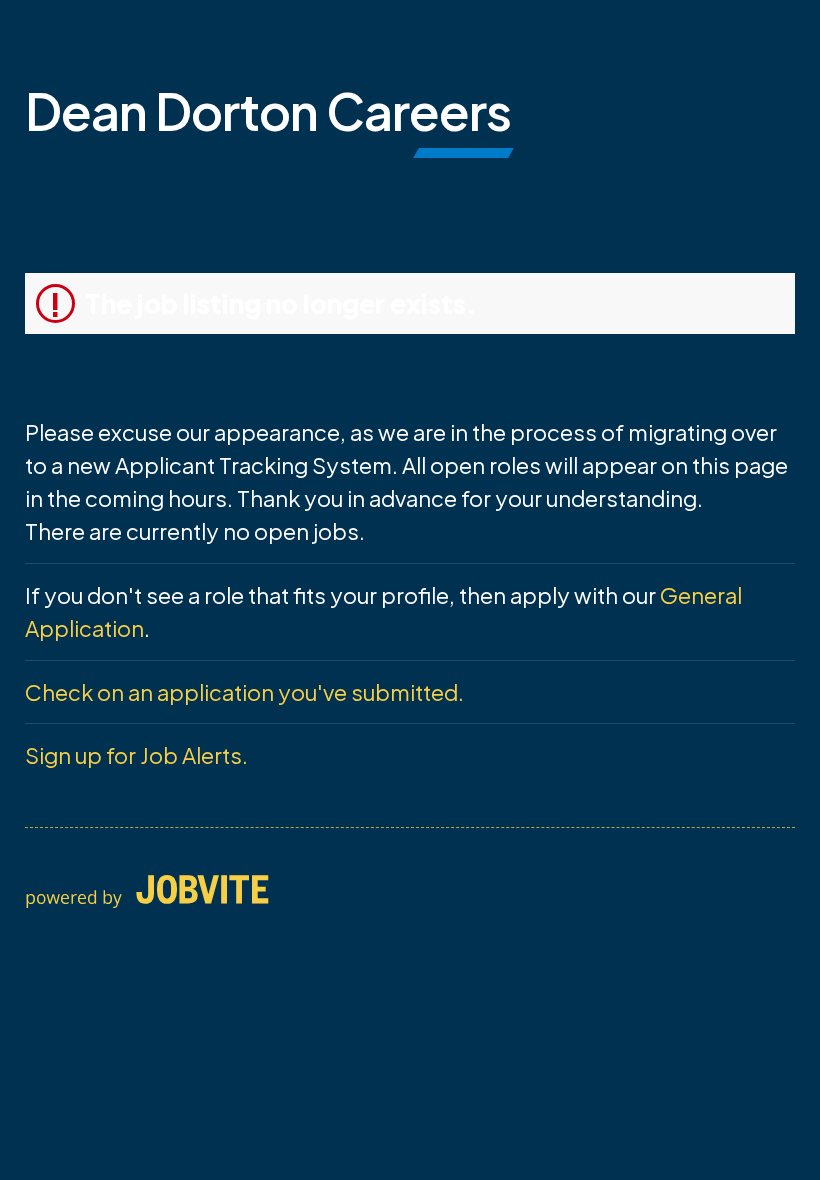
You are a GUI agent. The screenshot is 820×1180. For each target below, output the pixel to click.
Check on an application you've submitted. (244, 692)
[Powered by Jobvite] (146, 892)
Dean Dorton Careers (268, 110)
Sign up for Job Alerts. (136, 755)
